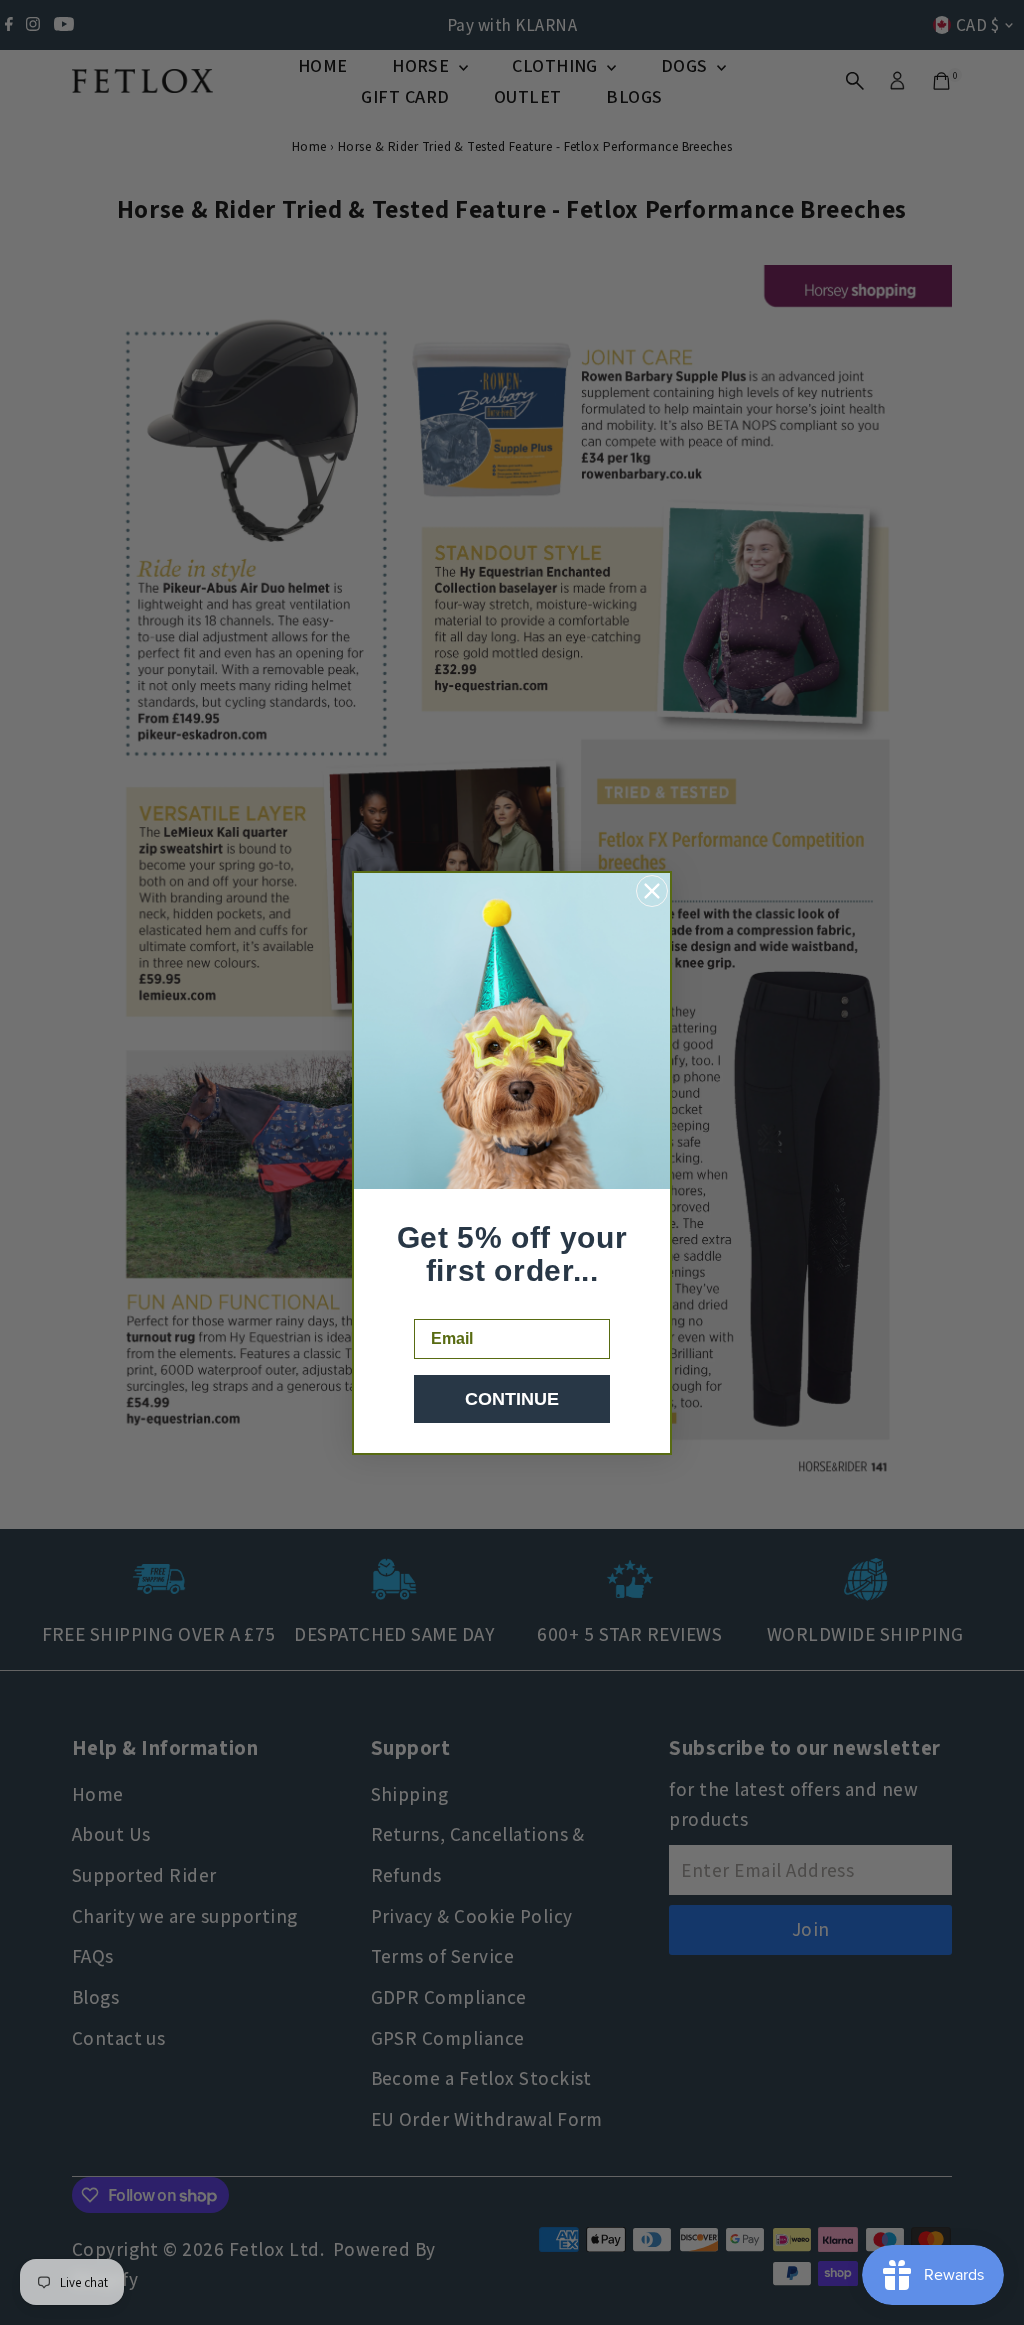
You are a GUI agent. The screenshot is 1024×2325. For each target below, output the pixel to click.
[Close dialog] (652, 891)
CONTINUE (512, 1399)
